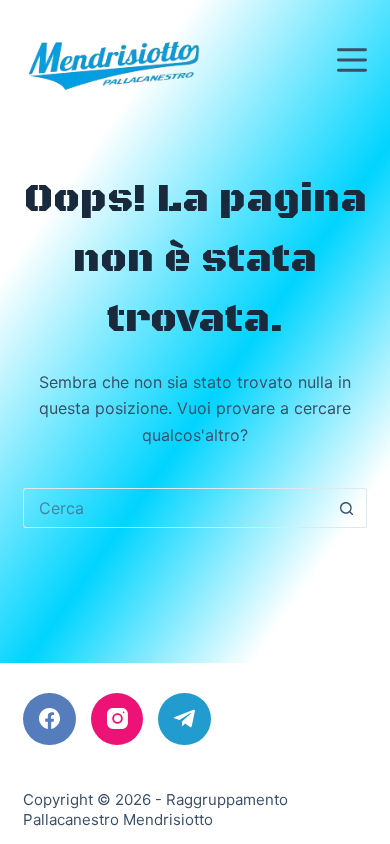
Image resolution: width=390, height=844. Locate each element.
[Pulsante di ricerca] (347, 508)
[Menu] (352, 60)
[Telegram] (184, 719)
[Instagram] (117, 719)
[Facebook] (49, 719)
